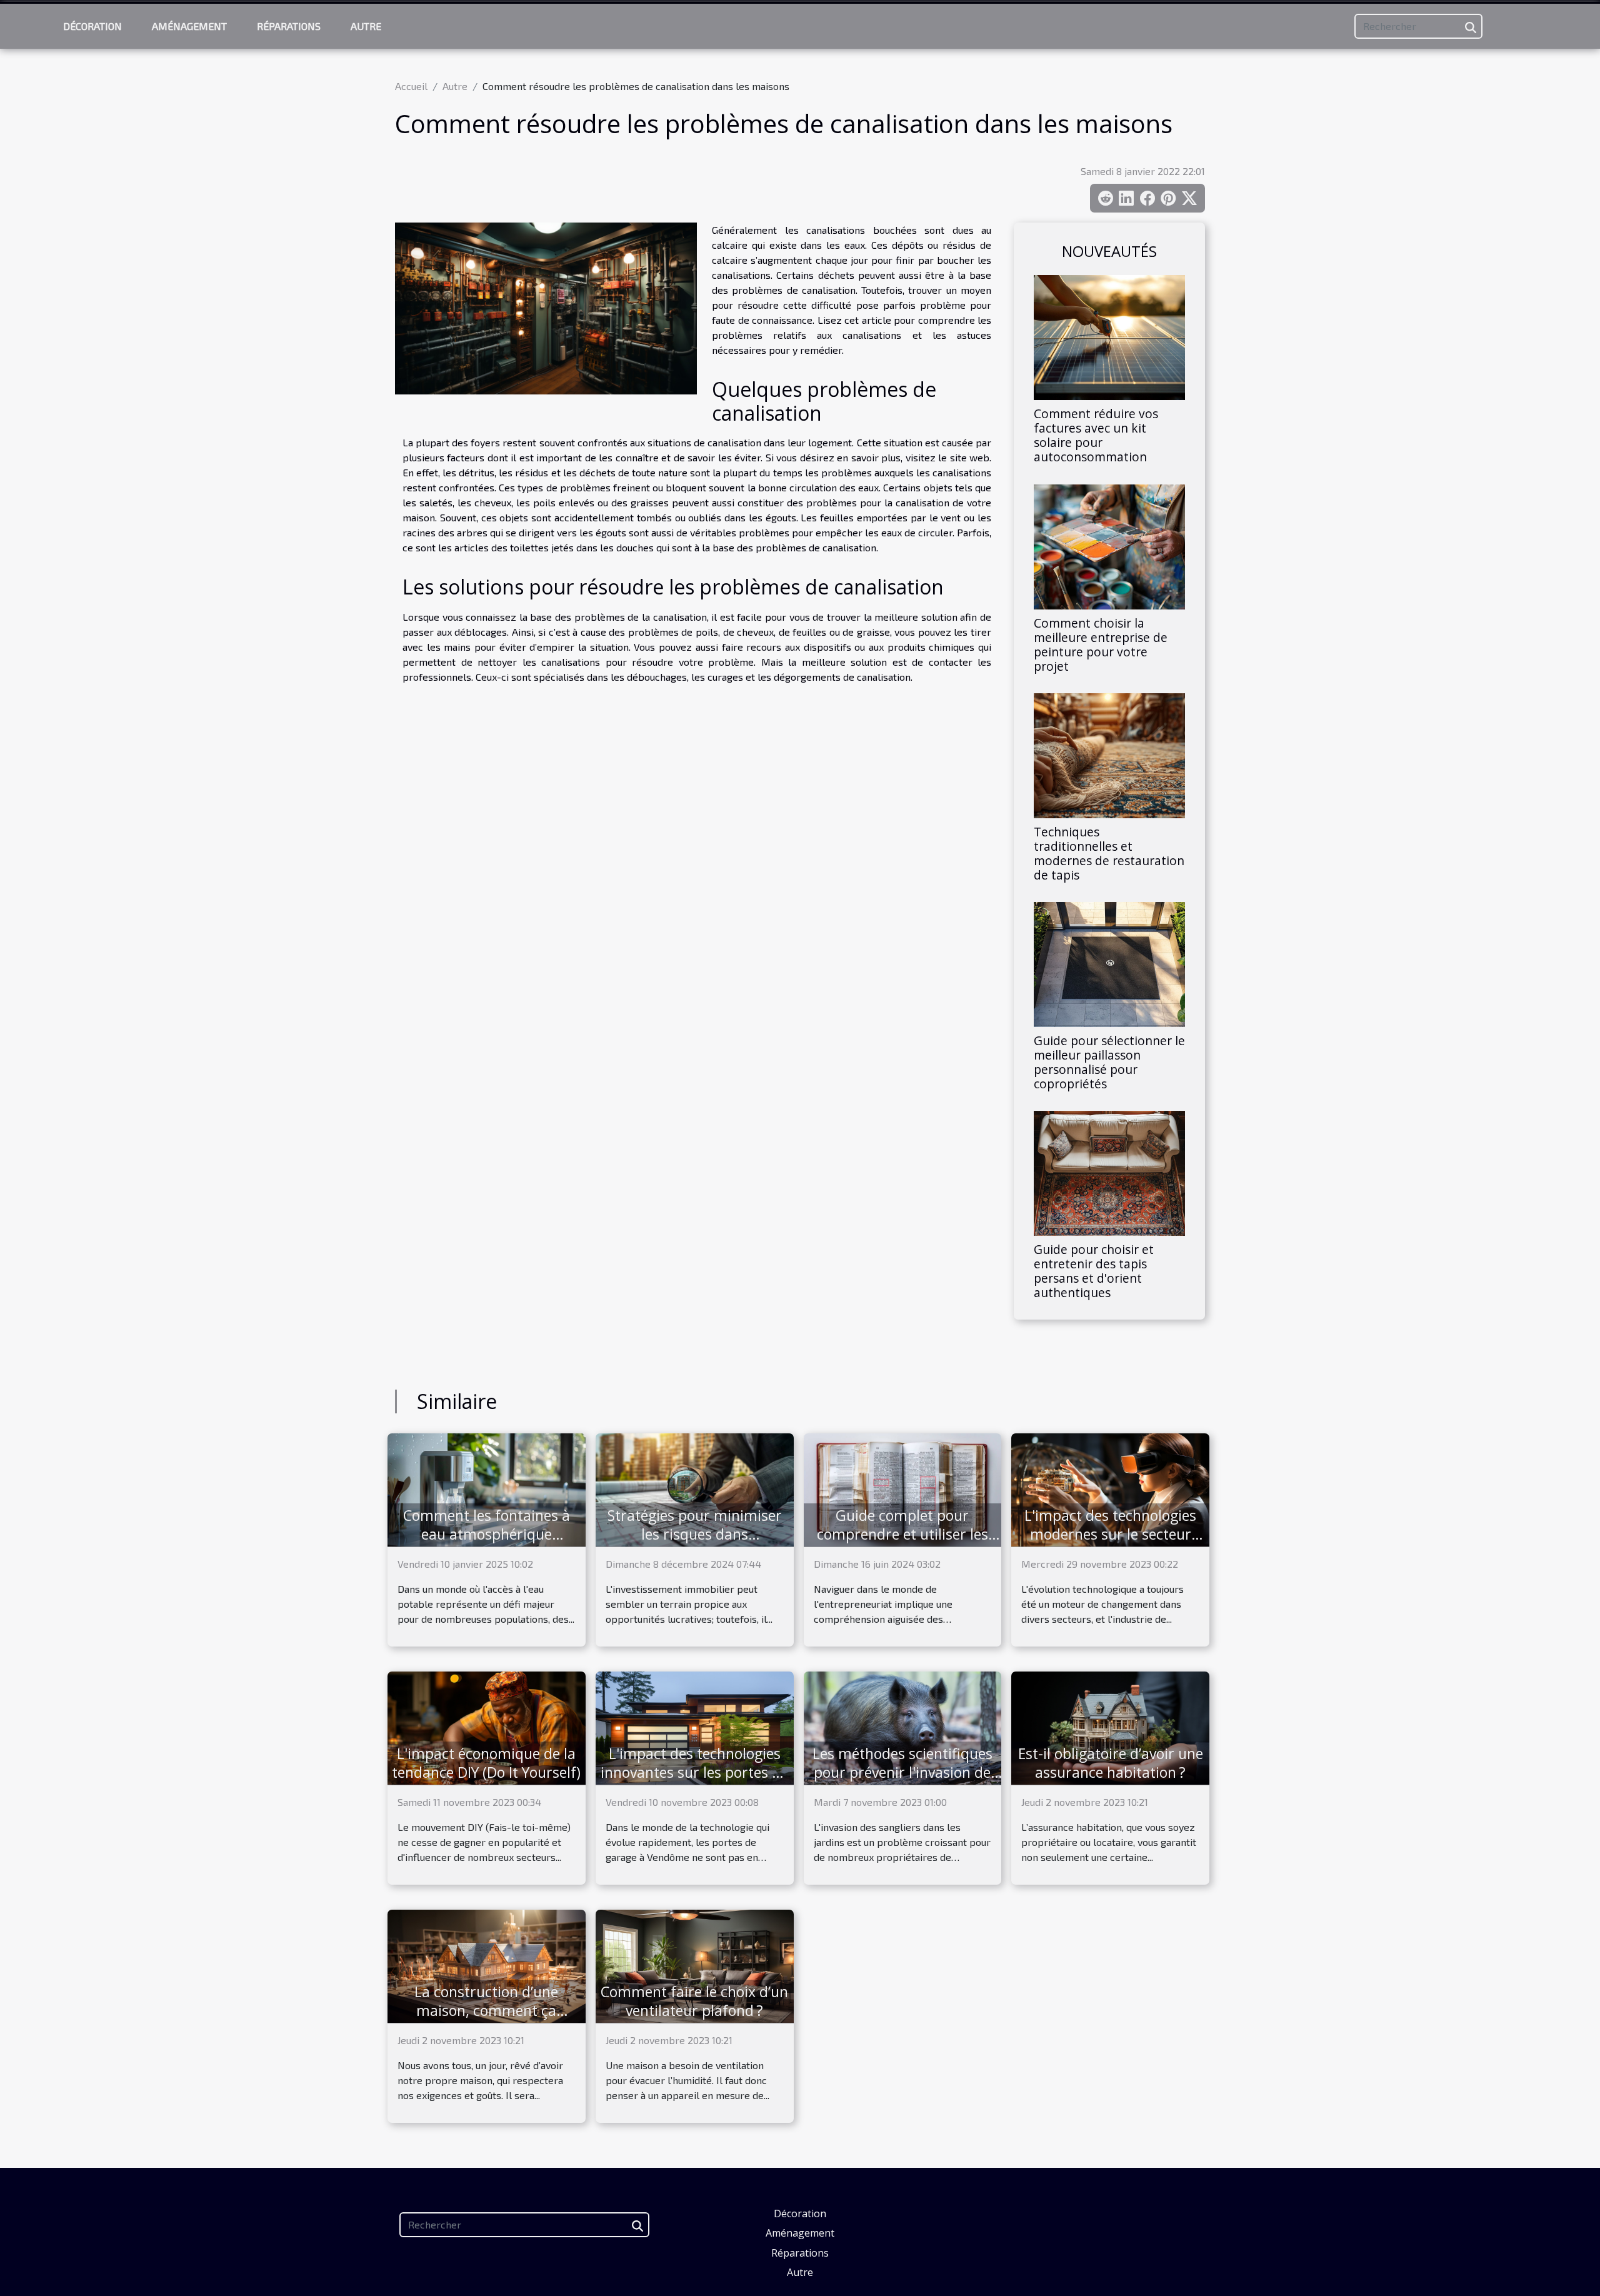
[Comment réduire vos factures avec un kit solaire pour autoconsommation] (1109, 336)
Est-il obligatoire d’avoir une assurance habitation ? (1111, 1763)
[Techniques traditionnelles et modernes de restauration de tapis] (1109, 754)
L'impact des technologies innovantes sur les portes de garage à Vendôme (694, 1772)
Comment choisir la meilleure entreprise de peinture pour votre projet (1101, 644)
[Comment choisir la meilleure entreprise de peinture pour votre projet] (1109, 545)
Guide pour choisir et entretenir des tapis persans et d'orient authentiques (1094, 1271)
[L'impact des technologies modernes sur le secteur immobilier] (1110, 1489)
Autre (366, 26)
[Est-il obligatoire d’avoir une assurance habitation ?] (1110, 1727)
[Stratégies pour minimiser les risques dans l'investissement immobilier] (695, 1489)
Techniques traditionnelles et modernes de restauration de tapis (1109, 853)
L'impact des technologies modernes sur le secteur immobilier (1110, 1534)
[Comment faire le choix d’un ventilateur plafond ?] (695, 1965)
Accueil (411, 86)
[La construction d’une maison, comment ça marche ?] (487, 1965)
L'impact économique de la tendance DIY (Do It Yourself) (486, 1763)
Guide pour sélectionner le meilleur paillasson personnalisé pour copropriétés (1109, 1062)
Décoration (92, 26)
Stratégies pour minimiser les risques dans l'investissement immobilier (694, 1534)
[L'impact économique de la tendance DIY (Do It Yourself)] (487, 1727)
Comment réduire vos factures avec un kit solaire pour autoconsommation (1096, 435)
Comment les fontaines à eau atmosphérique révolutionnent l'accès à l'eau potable (487, 1543)
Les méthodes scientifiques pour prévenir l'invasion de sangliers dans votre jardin (902, 1772)
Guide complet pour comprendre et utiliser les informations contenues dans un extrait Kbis (902, 1543)
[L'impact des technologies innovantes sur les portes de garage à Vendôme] (695, 1727)
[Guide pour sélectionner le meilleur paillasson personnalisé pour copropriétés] (1109, 963)
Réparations (289, 26)
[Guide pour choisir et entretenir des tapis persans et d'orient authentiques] (1109, 1172)
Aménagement (189, 26)
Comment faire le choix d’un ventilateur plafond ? (694, 2001)
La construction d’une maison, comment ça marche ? (486, 2010)
